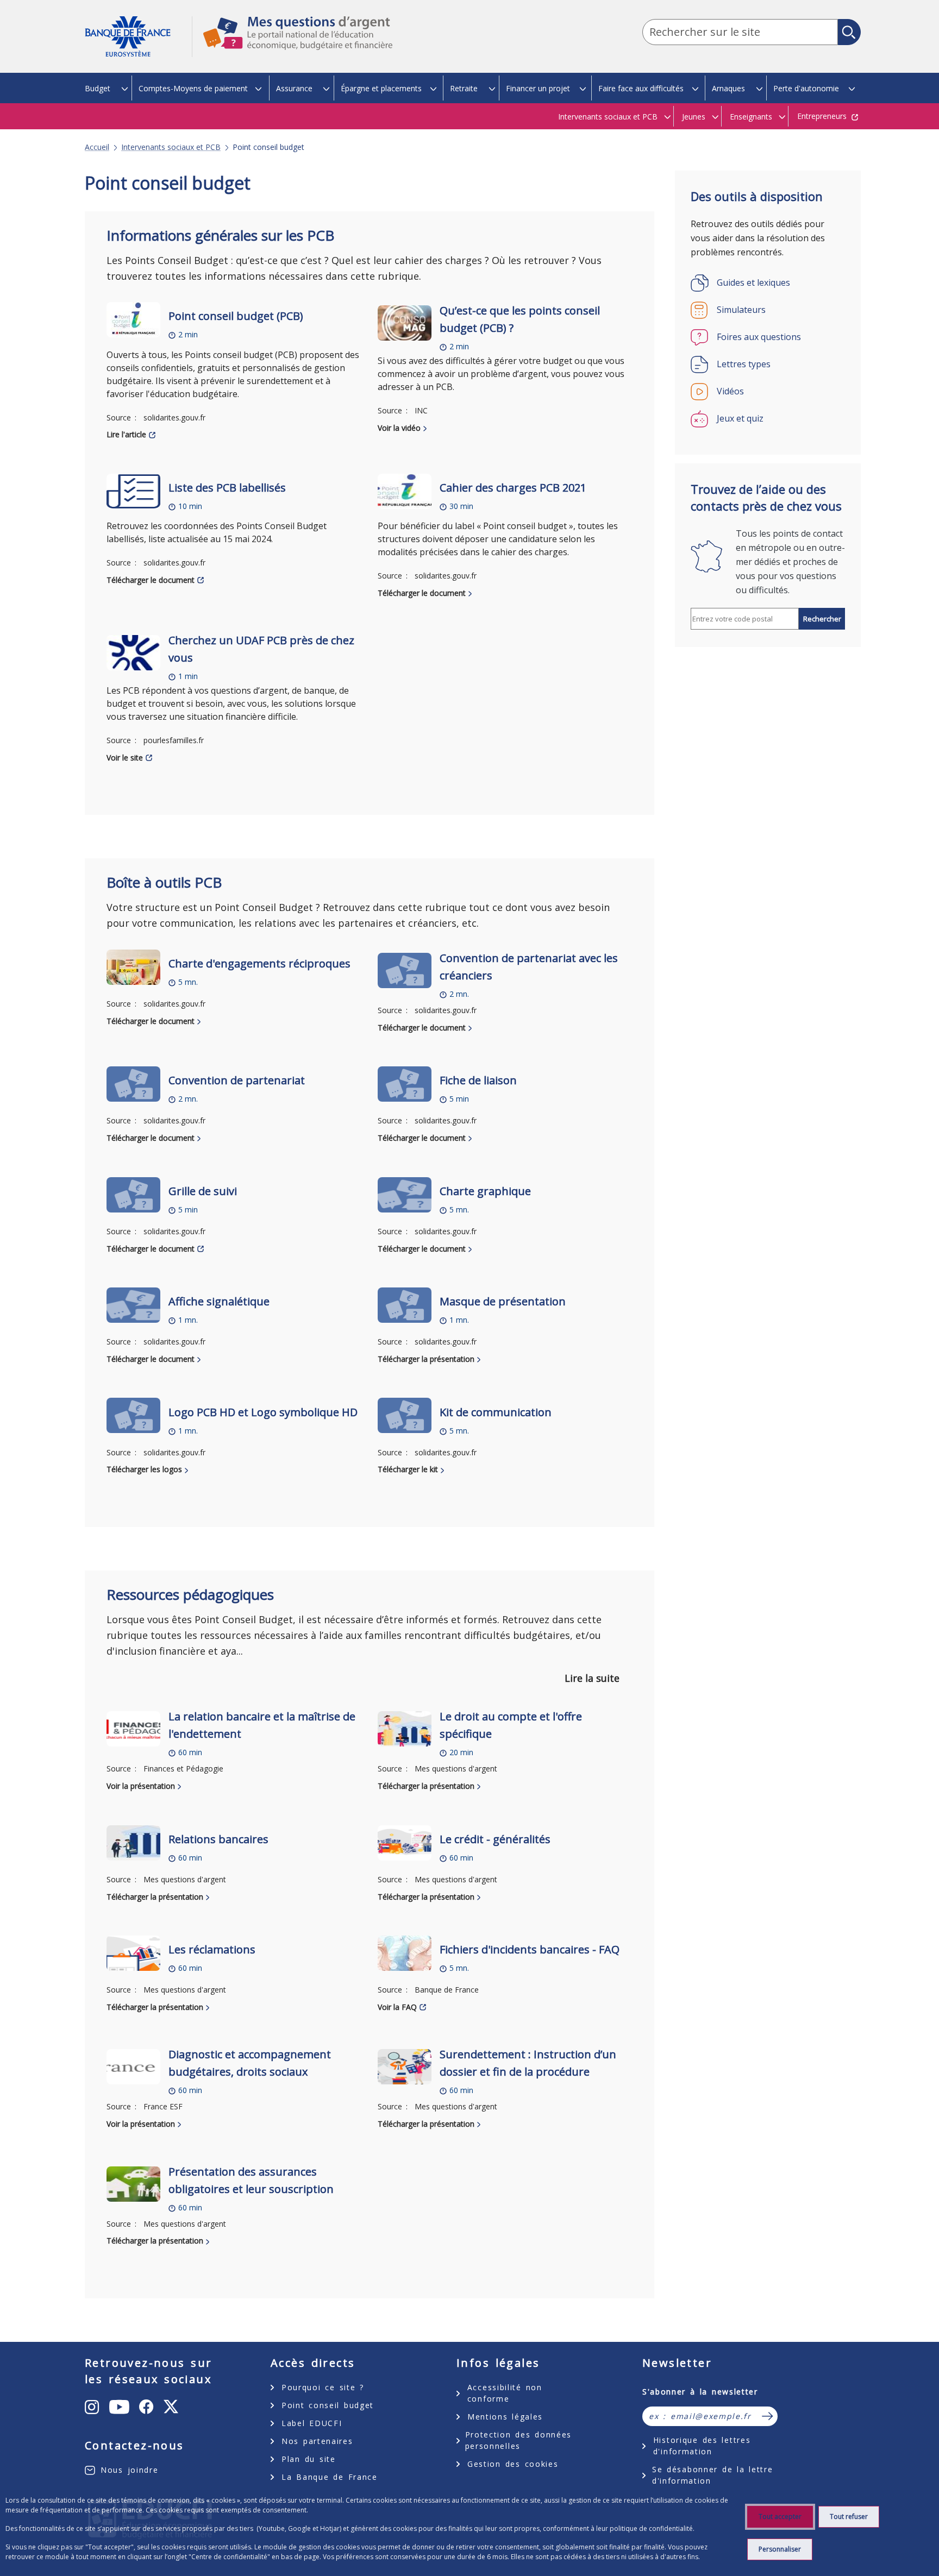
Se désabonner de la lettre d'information (713, 2475)
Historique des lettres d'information (702, 2446)
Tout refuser (849, 2517)
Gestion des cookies (513, 2464)
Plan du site (309, 2459)
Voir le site (125, 758)
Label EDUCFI (312, 2423)
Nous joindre (129, 2470)
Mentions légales (505, 2417)
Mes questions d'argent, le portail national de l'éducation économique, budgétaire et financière (292, 43)
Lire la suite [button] (592, 1678)
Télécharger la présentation (426, 1359)
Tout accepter (780, 2517)
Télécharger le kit (408, 1469)
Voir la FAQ (397, 2007)
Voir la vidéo (399, 428)
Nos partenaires (317, 2441)
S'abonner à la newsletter (700, 2392)
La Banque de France (330, 2477)
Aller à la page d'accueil (138, 37)
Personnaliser (780, 2549)
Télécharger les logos (144, 1469)
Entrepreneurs (822, 116)
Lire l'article (126, 434)
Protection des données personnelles (518, 2440)
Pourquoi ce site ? (323, 2387)
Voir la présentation (141, 1786)
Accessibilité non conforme (505, 2393)
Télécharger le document (151, 580)
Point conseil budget (328, 2405)
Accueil (97, 147)
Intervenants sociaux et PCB (171, 147)
